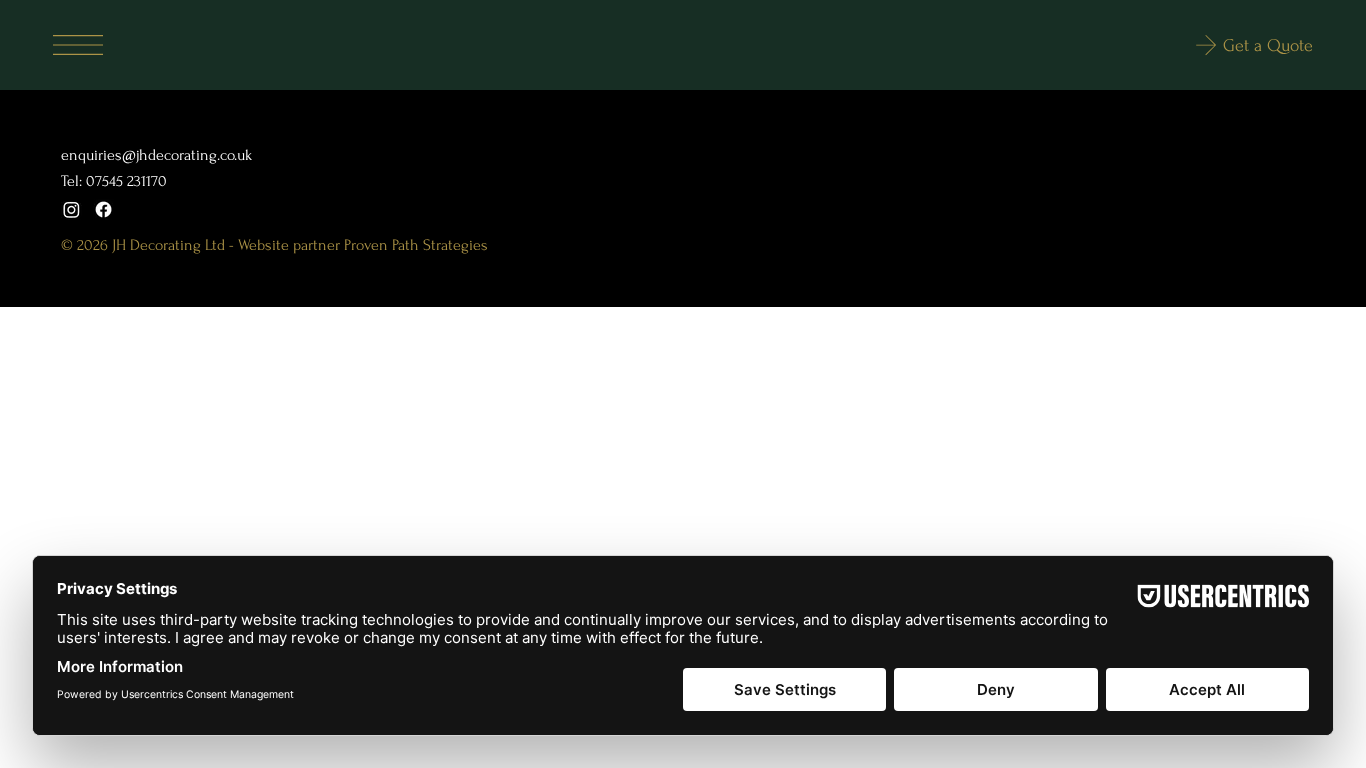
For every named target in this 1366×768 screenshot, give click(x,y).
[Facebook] (103, 209)
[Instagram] (71, 209)
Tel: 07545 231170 (114, 181)
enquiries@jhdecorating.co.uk (156, 155)
